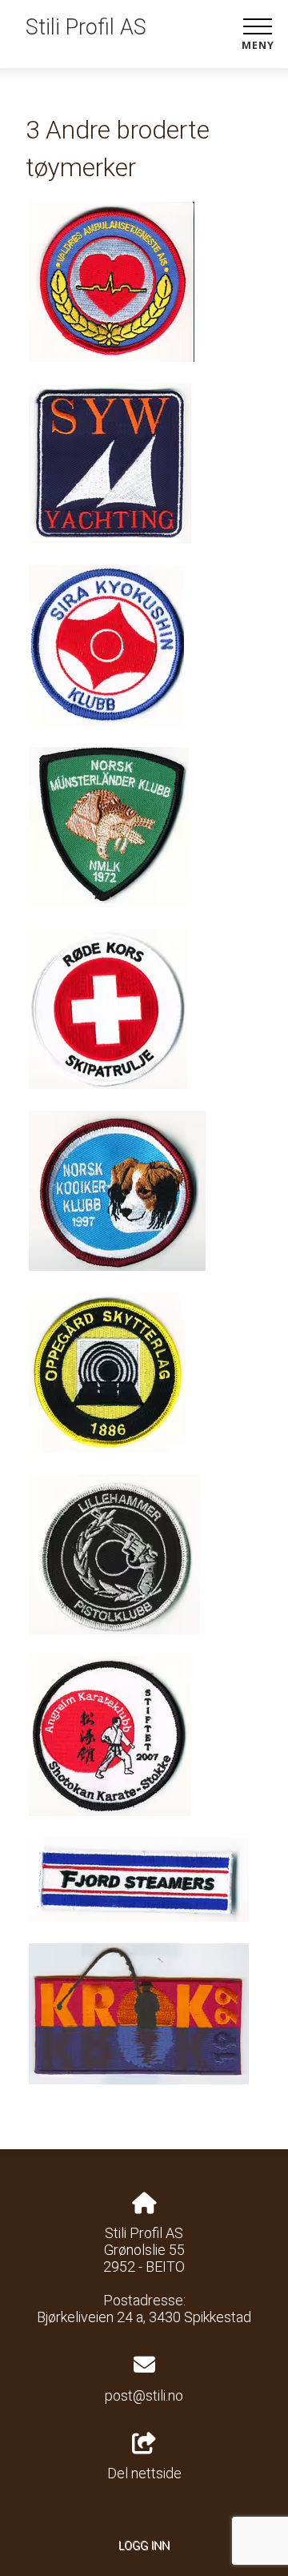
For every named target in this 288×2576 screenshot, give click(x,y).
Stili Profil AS (86, 27)
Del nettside (144, 2473)
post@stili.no (144, 2395)
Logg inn (144, 2546)
